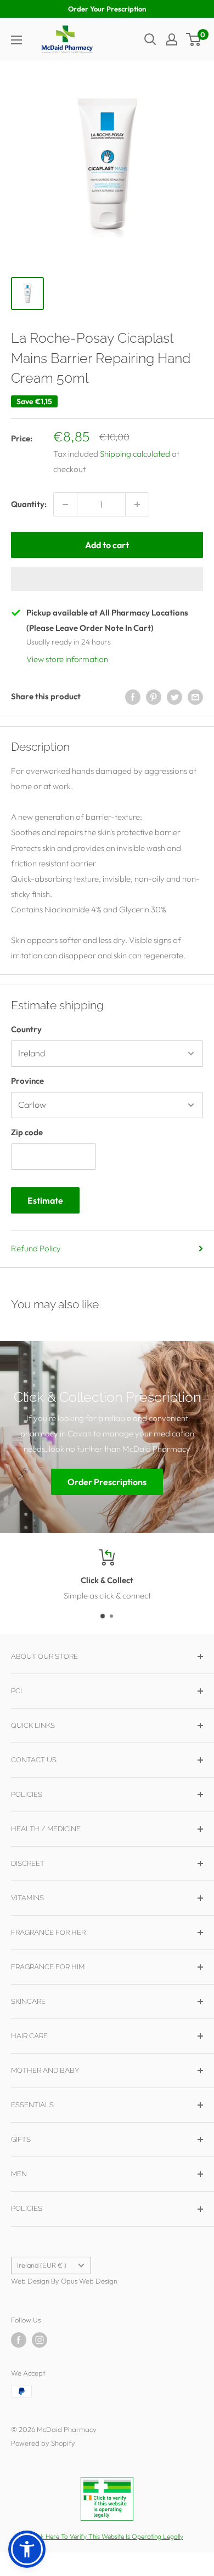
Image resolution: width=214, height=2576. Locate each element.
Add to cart (107, 545)
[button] (107, 579)
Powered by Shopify (43, 2443)
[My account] (172, 39)
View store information (67, 659)
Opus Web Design (89, 2281)
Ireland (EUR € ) (42, 2265)
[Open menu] (16, 40)
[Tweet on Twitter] (174, 697)
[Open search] (150, 39)
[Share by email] (195, 697)
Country (26, 1029)
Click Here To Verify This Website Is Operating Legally (107, 2536)
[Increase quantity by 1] (137, 504)
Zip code (27, 1132)
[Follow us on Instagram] (40, 2340)
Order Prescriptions (107, 1482)
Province (27, 1081)
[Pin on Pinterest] (154, 697)
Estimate (45, 1200)
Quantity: (29, 504)
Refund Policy (36, 1248)
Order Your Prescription (107, 9)
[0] (194, 39)
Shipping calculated (135, 454)
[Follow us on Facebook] (19, 2340)
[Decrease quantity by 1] (65, 504)
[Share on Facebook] (133, 697)
